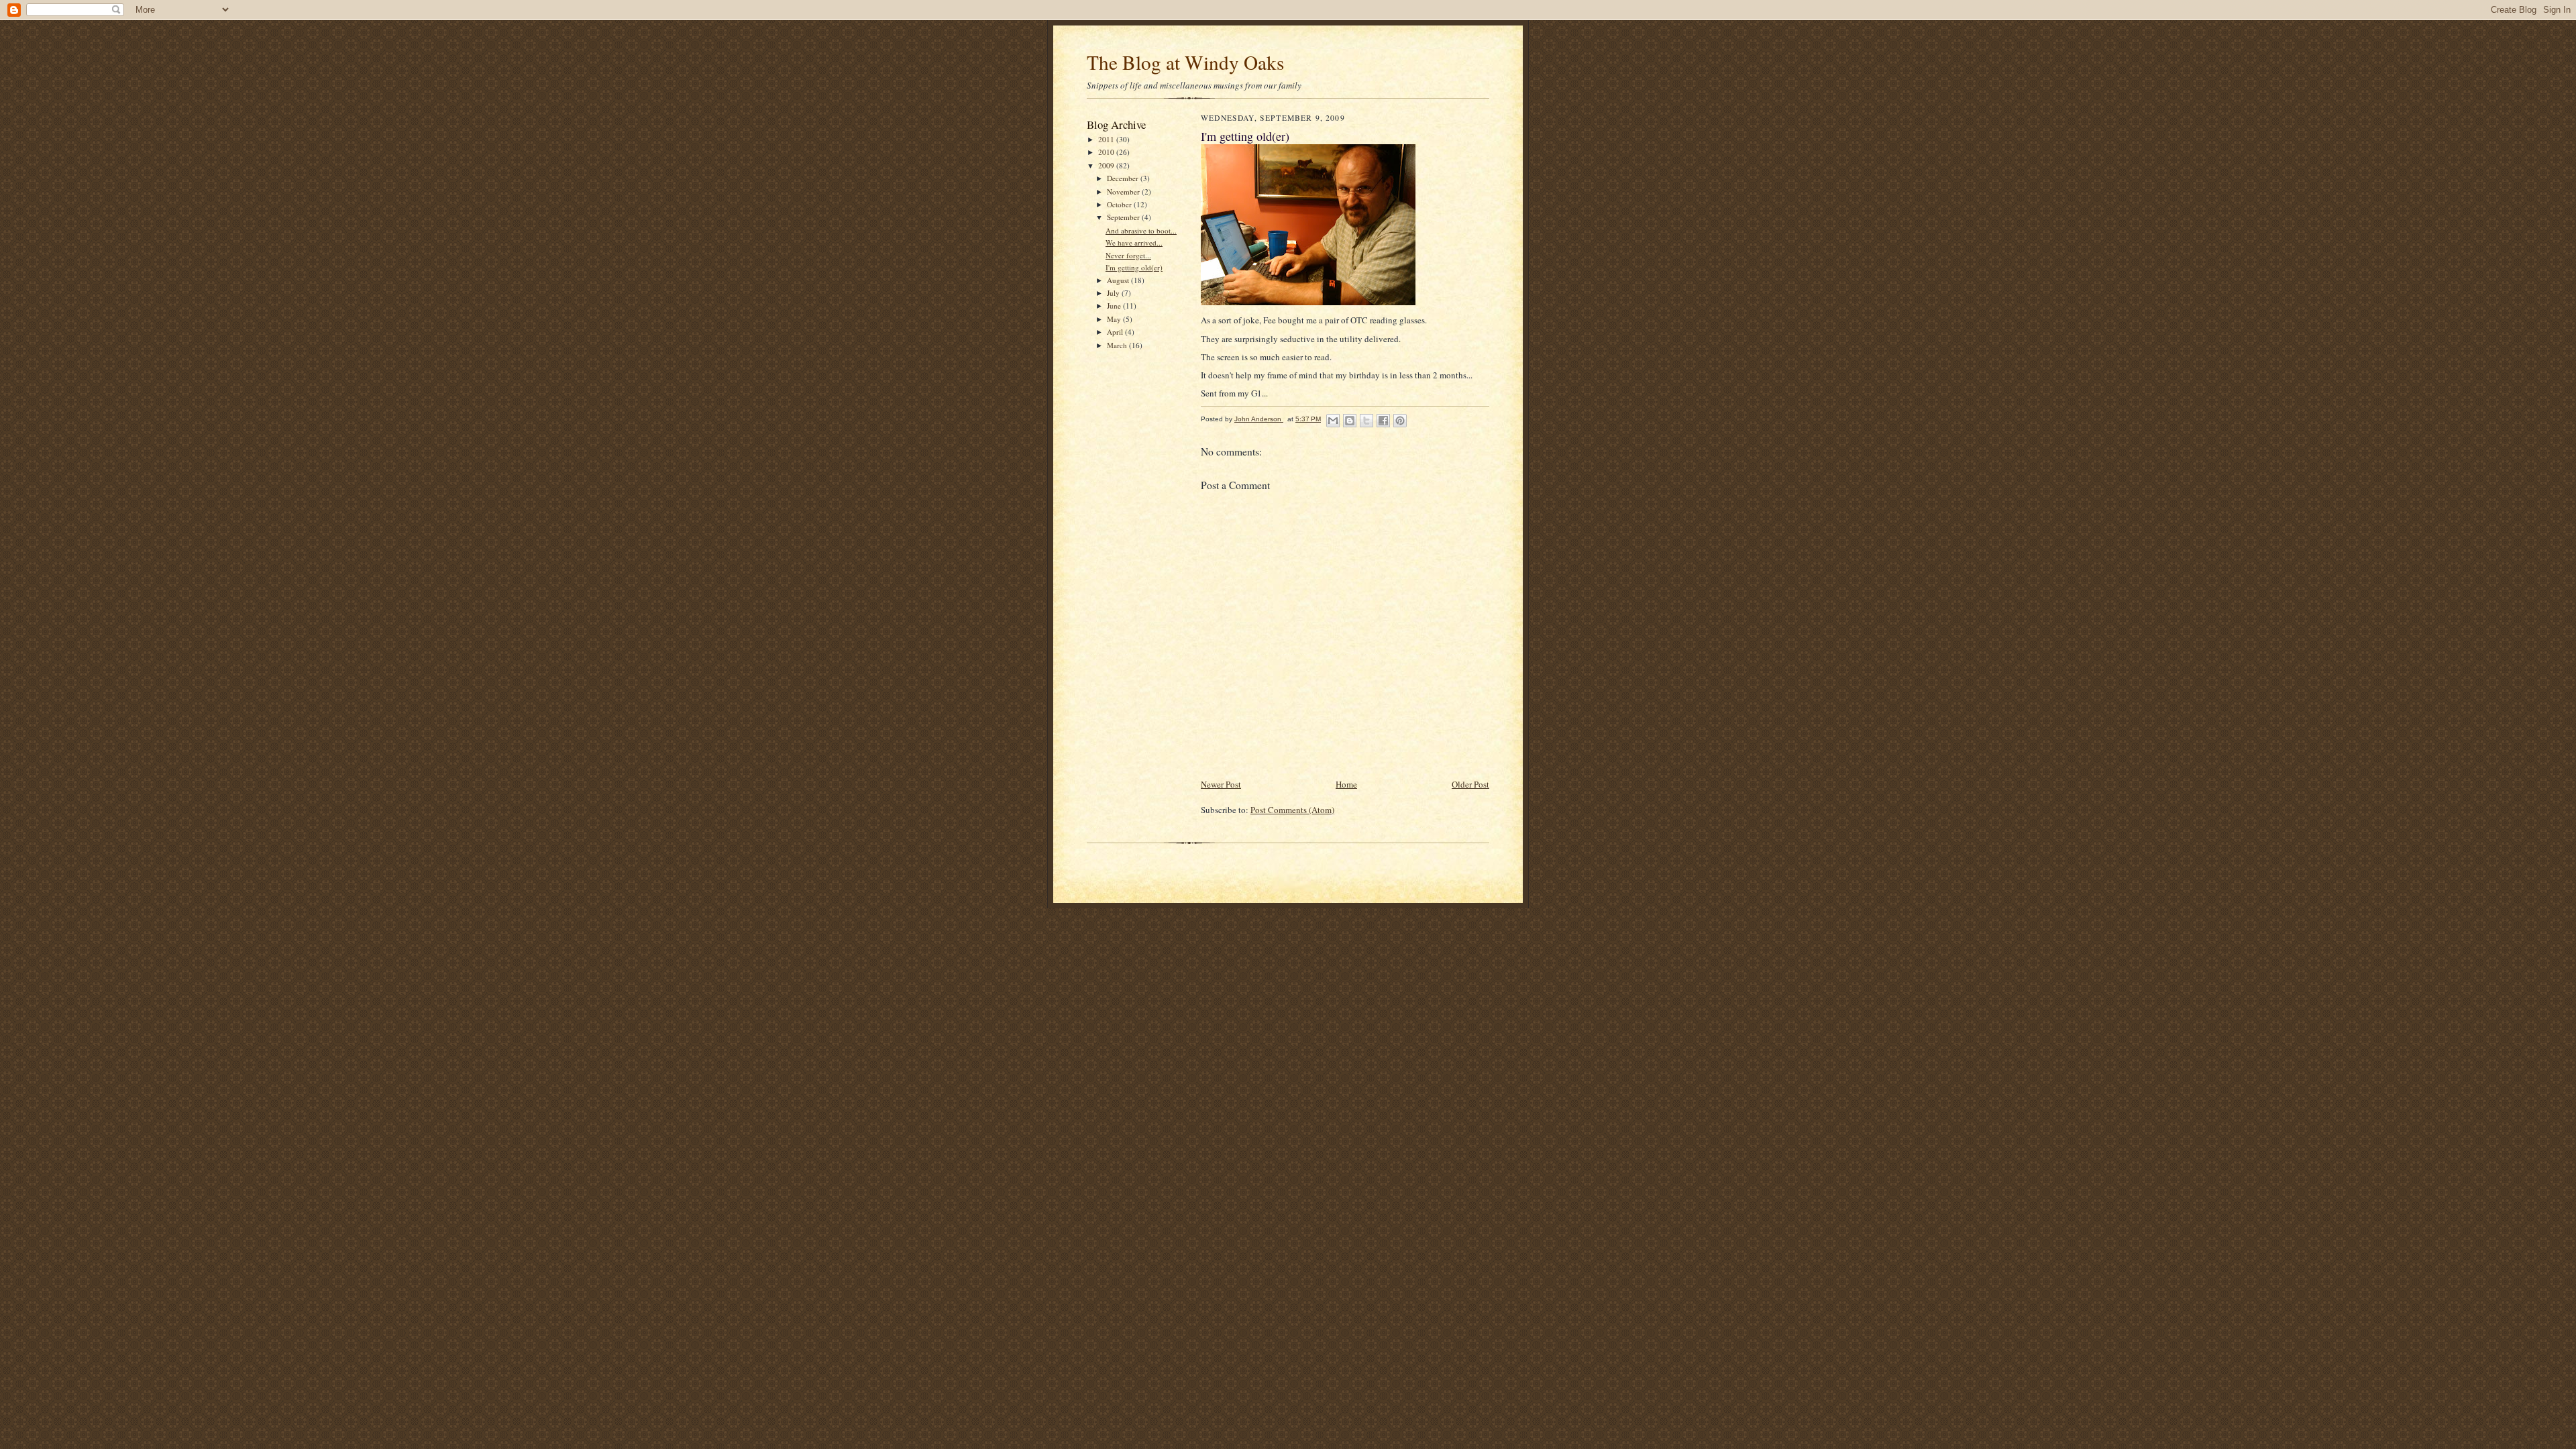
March (1118, 345)
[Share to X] (1366, 421)
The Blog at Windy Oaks (1185, 62)
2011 (1107, 139)
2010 (1107, 152)
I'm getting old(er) (1134, 267)
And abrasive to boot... (1141, 230)
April (1116, 332)
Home (1346, 784)
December (1124, 178)
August (1119, 280)
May (1115, 319)
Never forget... (1128, 255)
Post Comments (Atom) (1292, 810)
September (1124, 217)
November (1124, 192)
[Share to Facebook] (1383, 421)
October (1120, 204)
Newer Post (1221, 784)
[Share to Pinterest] (1400, 421)
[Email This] (1333, 421)
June (1115, 306)
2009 (1107, 165)
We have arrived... (1134, 243)
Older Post (1470, 784)
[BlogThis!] (1350, 421)
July (1114, 293)
